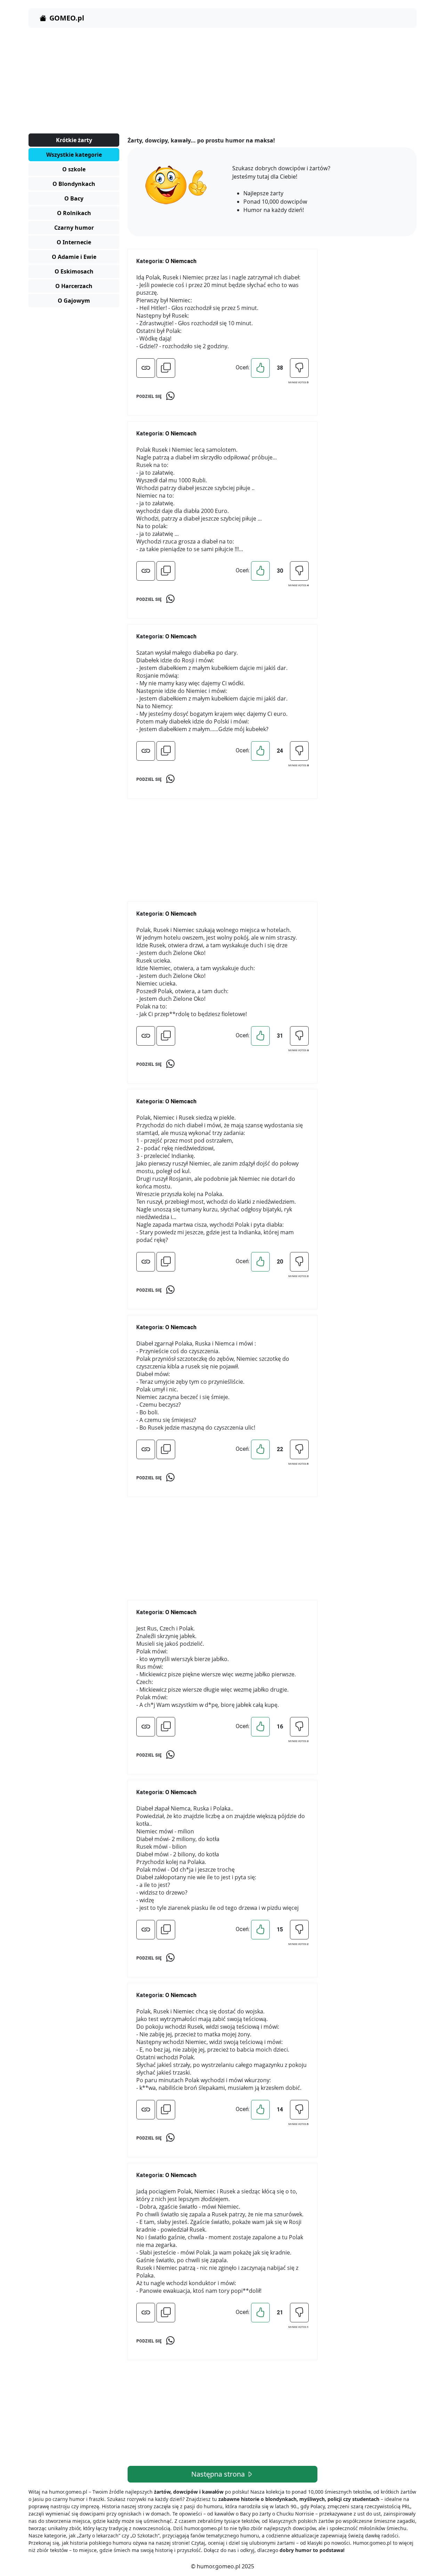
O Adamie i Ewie (74, 257)
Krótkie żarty (74, 140)
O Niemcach (181, 261)
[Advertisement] (222, 82)
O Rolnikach (74, 213)
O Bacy (74, 198)
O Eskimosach (74, 271)
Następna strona (219, 2474)
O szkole (74, 169)
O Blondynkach (74, 184)
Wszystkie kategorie (74, 155)
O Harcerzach (74, 286)
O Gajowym (74, 301)
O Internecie (74, 242)
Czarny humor (74, 228)
